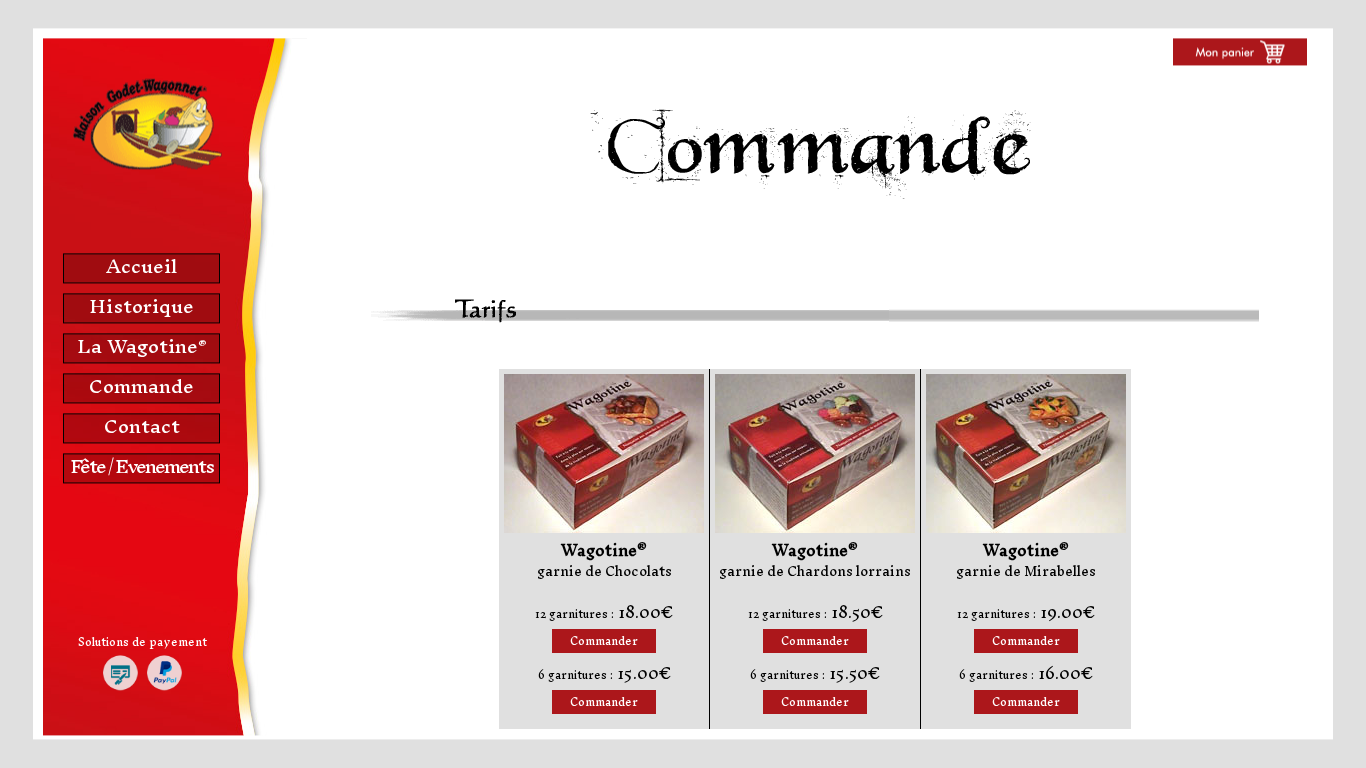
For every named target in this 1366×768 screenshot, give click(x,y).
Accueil (141, 266)
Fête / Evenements (141, 466)
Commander (604, 641)
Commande (141, 386)
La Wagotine (141, 346)
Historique (141, 306)
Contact (142, 426)
